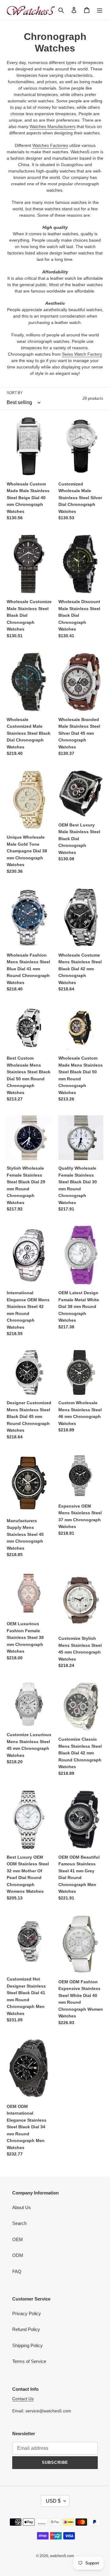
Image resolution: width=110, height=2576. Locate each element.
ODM (18, 2255)
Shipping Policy (28, 2345)
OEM (18, 2239)
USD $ (53, 2501)
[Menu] (100, 10)
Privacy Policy (27, 2313)
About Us (22, 2207)
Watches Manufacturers (53, 126)
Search (19, 2223)
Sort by (15, 393)
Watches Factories (50, 145)
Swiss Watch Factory (82, 354)
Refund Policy (26, 2329)
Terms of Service (29, 2361)
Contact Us (23, 2399)
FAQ (17, 2271)
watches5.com (62, 2556)
